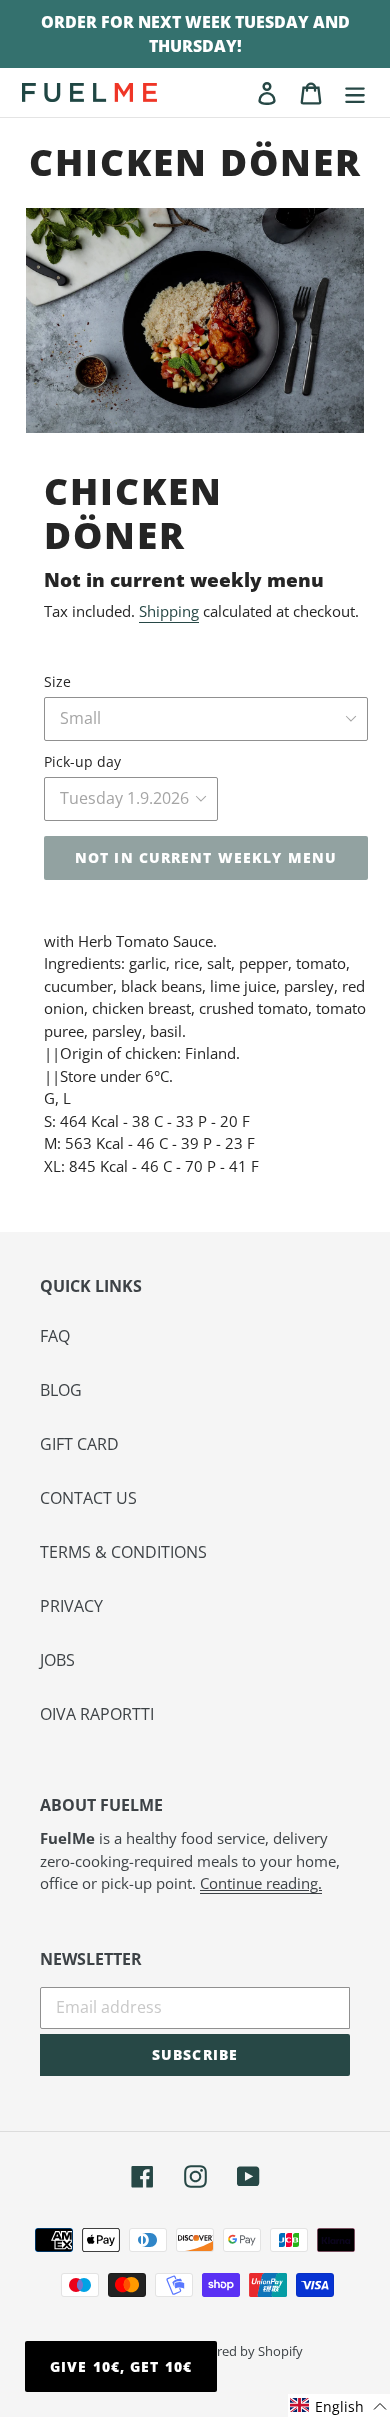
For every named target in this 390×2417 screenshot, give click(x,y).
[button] (339, 2405)
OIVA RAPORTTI (97, 1714)
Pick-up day (82, 761)
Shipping (169, 611)
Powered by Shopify (243, 2351)
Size (57, 681)
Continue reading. (261, 1883)
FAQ (55, 1336)
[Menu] (355, 92)
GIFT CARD (79, 1444)
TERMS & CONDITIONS (123, 1552)
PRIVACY (71, 1606)
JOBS (57, 1660)
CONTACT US (88, 1498)
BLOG (61, 1390)
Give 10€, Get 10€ (121, 2366)
